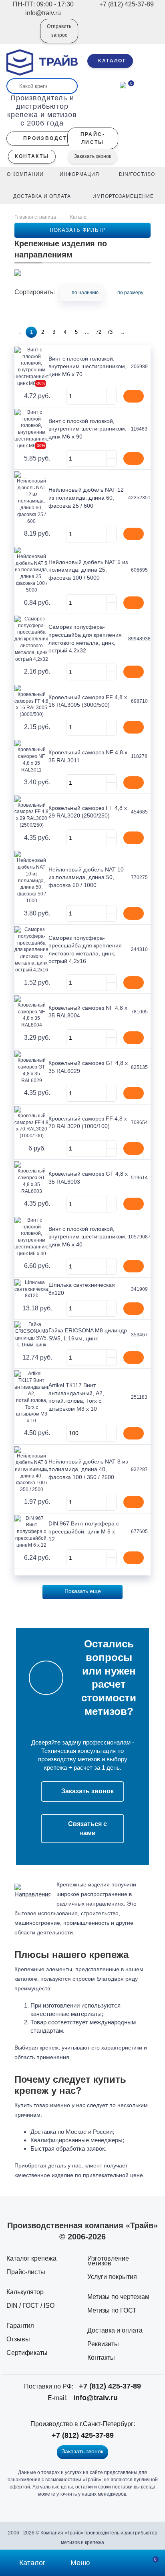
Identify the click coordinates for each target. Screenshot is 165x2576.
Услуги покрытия (112, 2277)
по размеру (130, 293)
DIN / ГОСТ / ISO (30, 2306)
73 (110, 332)
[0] (123, 84)
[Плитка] (147, 310)
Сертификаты (27, 2353)
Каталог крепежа (31, 2258)
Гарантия (20, 2326)
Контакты (101, 2358)
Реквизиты (103, 2344)
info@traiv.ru (96, 2398)
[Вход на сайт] (23, 36)
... (87, 332)
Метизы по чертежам (118, 2297)
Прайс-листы (26, 2272)
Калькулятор (25, 2292)
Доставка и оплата (115, 2330)
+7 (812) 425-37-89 (110, 2386)
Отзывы (18, 2339)
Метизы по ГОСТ (112, 2310)
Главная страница (36, 217)
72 (99, 332)
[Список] (134, 310)
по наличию (85, 293)
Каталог (79, 217)
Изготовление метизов (108, 2261)
